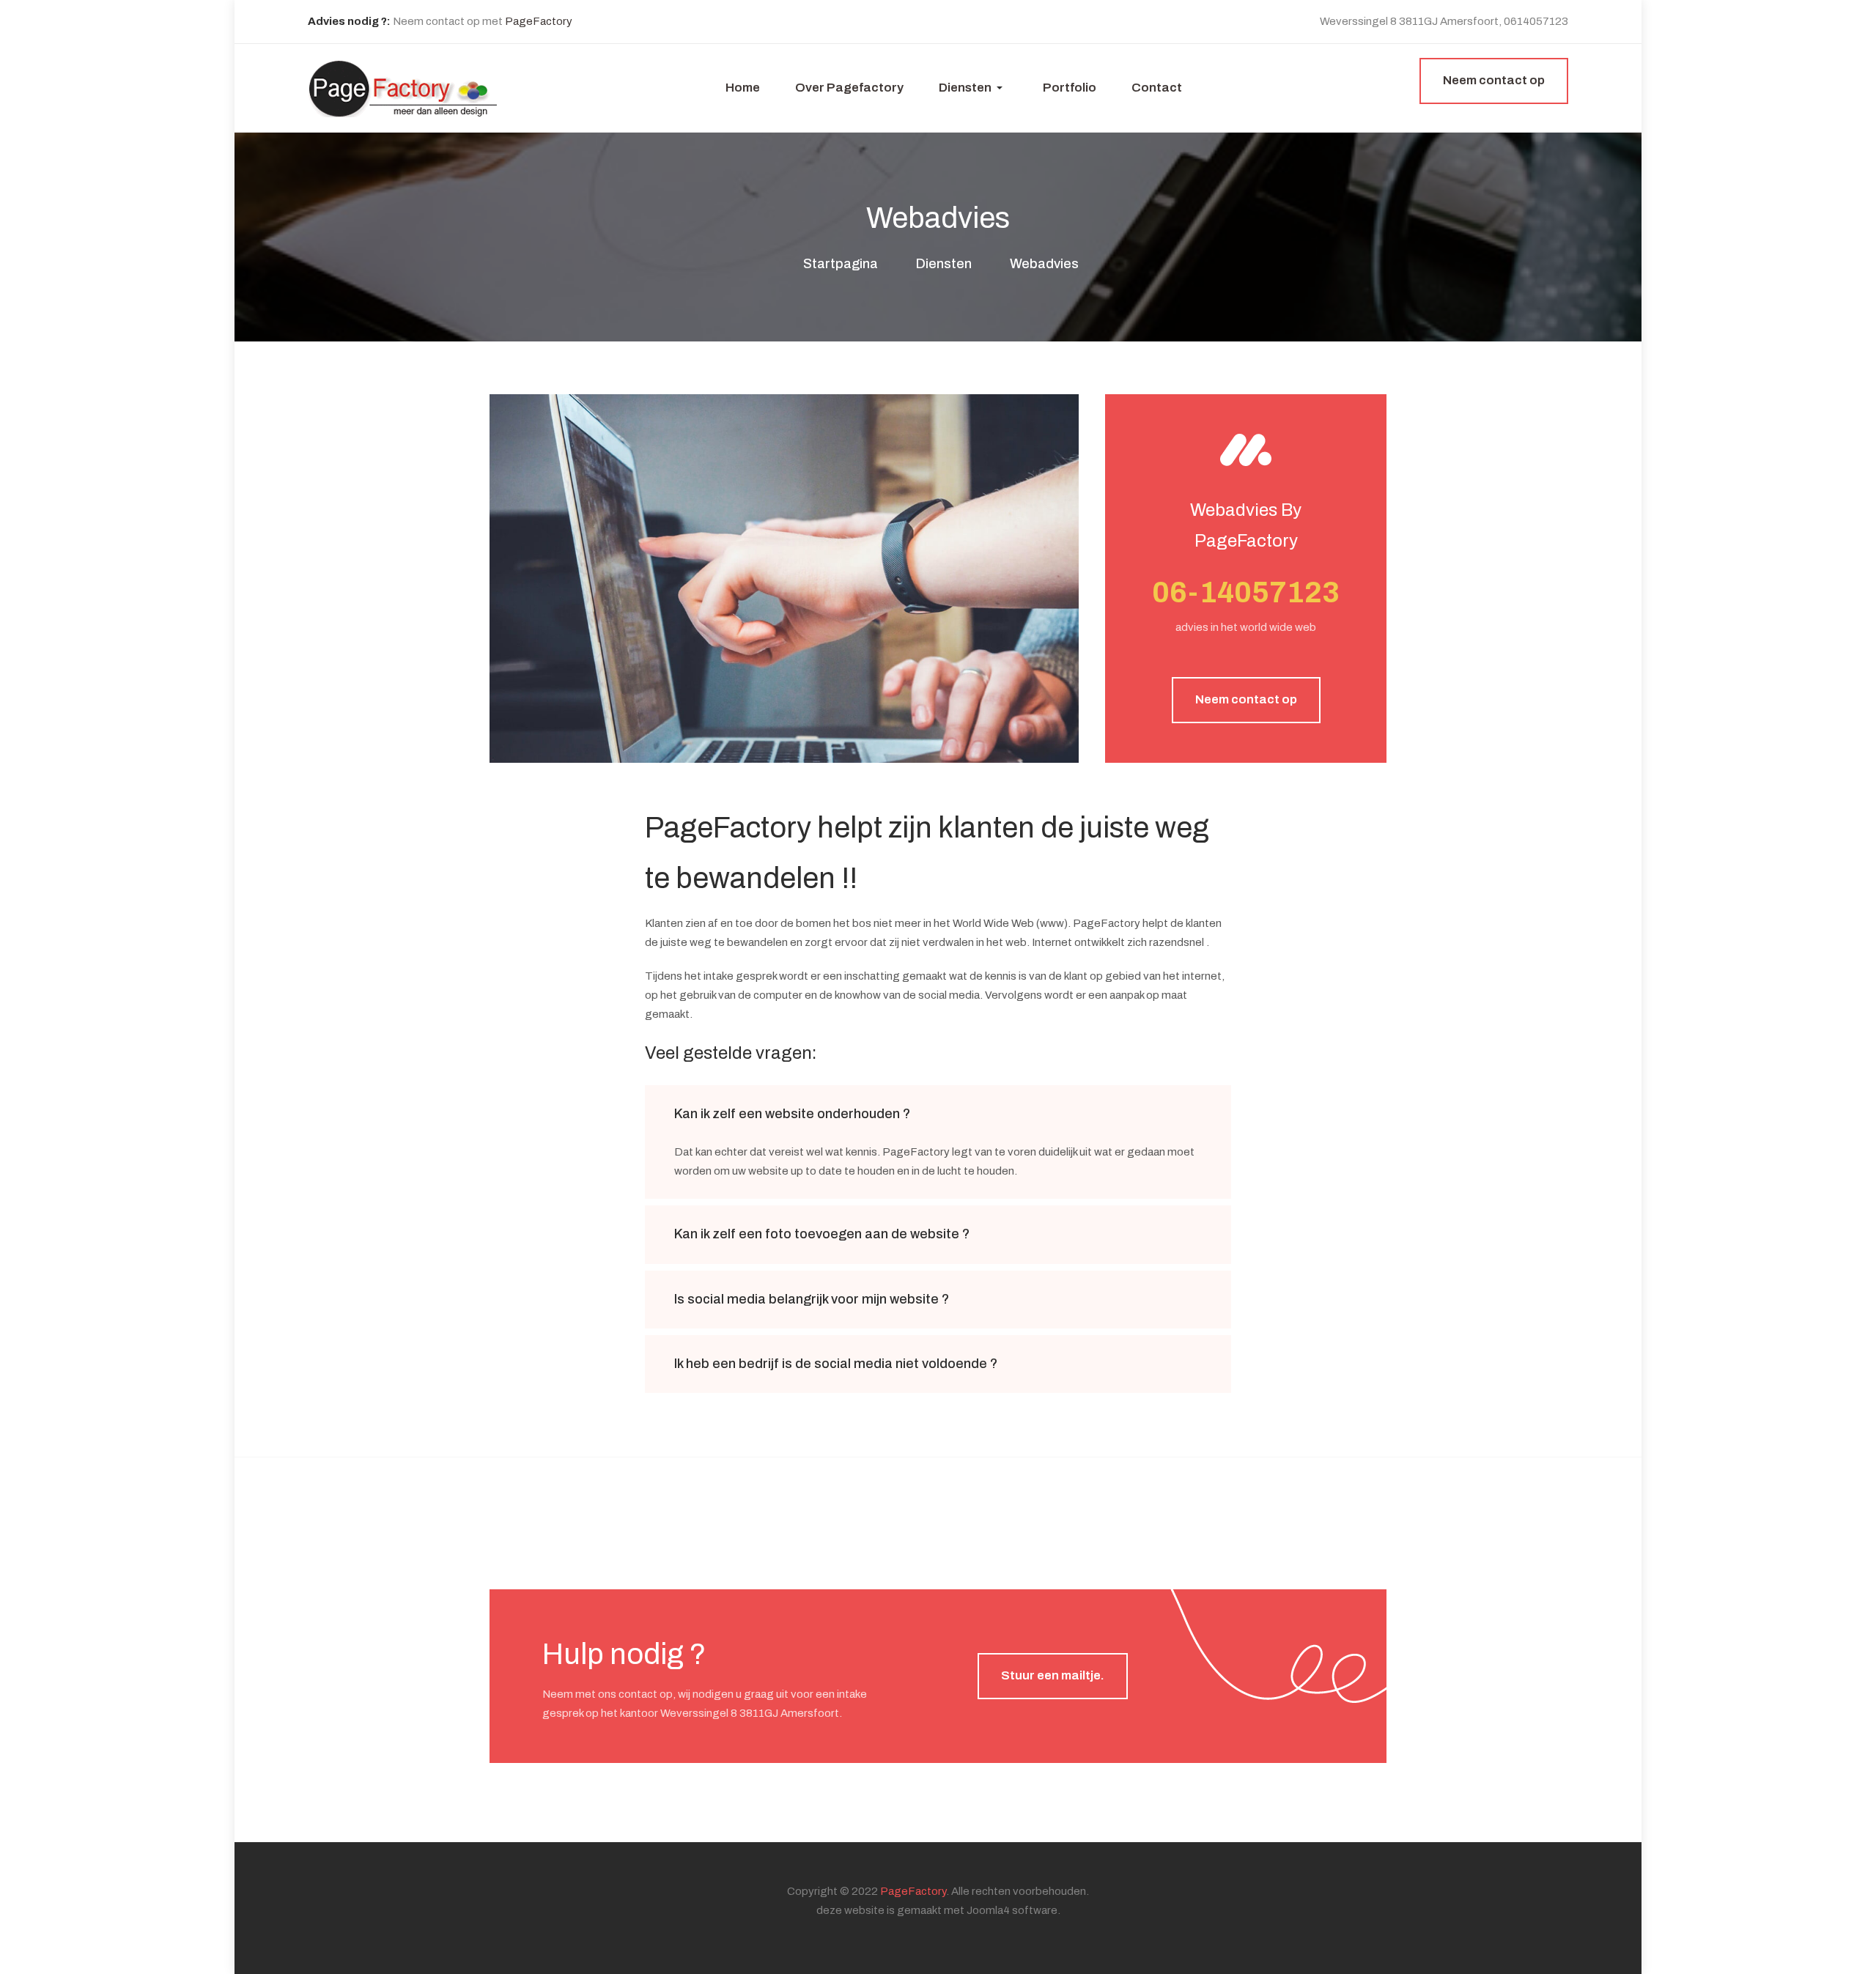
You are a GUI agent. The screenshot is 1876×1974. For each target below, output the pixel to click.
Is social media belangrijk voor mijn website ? (812, 1299)
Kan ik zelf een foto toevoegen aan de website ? (822, 1234)
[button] (973, 88)
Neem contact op (1246, 699)
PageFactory (539, 21)
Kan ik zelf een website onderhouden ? (792, 1114)
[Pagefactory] (403, 87)
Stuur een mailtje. (1053, 1675)
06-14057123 (1246, 592)
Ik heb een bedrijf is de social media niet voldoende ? (836, 1364)
